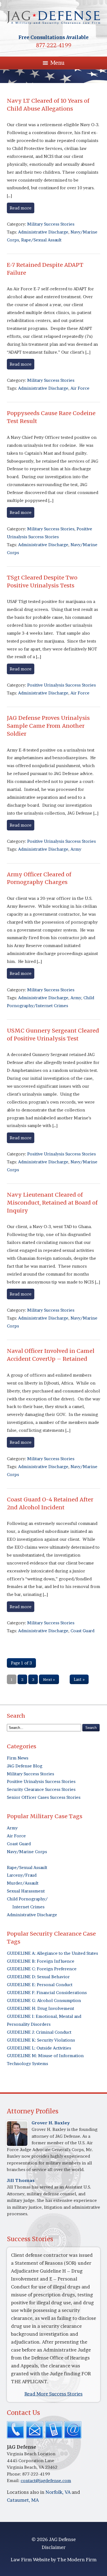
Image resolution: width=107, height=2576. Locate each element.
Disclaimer (54, 2547)
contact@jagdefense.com (46, 2481)
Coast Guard (82, 1631)
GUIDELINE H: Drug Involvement (40, 2008)
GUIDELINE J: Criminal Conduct (39, 2032)
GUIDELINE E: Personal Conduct (40, 1985)
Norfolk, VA (58, 2492)
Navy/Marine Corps (27, 1852)
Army (76, 849)
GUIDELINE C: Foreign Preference (42, 1969)
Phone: (15, 2474)
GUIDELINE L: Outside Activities (39, 2048)
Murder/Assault (23, 1883)
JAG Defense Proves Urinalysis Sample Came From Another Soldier (48, 726)
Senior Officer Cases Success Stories (44, 1797)
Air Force (80, 388)
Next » (49, 1679)
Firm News (18, 1758)
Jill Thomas (21, 2180)
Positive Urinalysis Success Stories (61, 685)
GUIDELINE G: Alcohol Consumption (44, 2000)
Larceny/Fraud (22, 1875)
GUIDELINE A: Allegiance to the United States (52, 1953)
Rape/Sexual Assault (41, 240)
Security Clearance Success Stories (41, 1789)
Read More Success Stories (54, 2394)
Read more (21, 208)
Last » (79, 1679)
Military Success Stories (51, 224)
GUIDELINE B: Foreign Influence (41, 1961)
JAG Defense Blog (25, 1766)
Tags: (12, 232)
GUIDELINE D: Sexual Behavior (38, 1977)
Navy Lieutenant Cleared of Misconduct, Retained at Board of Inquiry (52, 1203)
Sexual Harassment (26, 1891)
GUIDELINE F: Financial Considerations (47, 1993)
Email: (14, 2481)
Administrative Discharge (43, 232)
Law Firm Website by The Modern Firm (54, 2559)
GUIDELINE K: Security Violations (41, 2040)
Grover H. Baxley (51, 2123)
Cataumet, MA (23, 2500)
